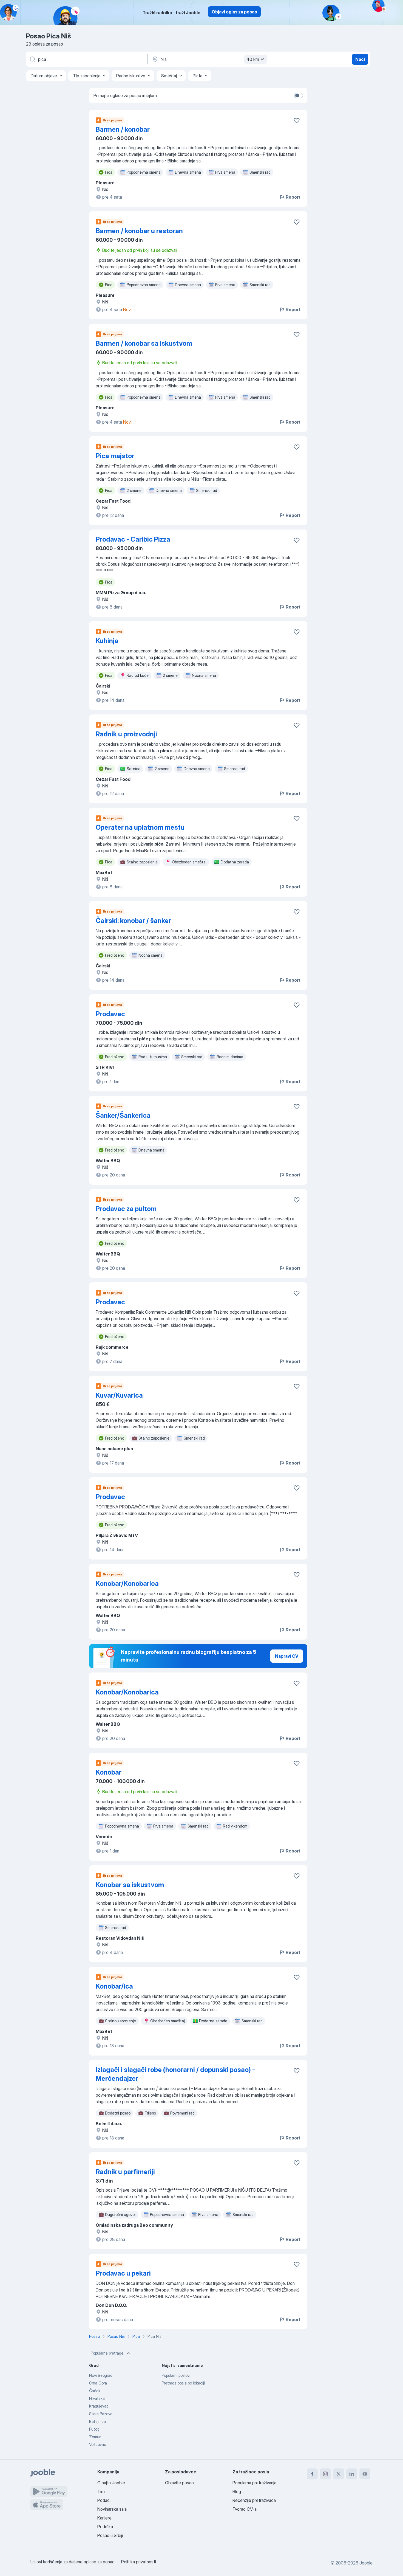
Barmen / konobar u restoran (139, 231)
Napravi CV (287, 1656)
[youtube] (365, 2474)
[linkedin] (352, 2474)
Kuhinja (107, 641)
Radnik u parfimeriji (125, 2172)
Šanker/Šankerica (123, 1115)
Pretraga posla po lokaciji (183, 2383)
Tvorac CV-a (245, 2509)
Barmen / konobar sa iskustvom (144, 343)
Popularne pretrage (107, 2353)
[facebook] (312, 2474)
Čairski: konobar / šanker (133, 921)
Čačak (95, 2391)
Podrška (105, 2527)
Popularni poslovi (176, 2375)
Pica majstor (115, 456)
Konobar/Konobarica (127, 1583)
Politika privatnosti (139, 2562)
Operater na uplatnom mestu (140, 827)
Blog (237, 2491)
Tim (101, 2491)
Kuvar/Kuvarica (119, 1395)
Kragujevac (99, 2406)
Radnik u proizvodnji (126, 734)
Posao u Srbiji (110, 2535)
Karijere (104, 2518)
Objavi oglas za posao (234, 12)
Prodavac (110, 1014)
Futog (94, 2429)
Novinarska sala (112, 2509)
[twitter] (339, 2474)
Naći (360, 59)
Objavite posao (179, 2483)
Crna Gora (98, 2383)
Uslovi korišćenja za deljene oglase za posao (73, 2562)
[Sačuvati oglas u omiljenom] (297, 120)
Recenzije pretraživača (254, 2500)
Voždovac (98, 2444)
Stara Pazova (101, 2414)
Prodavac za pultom (126, 1209)
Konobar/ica (114, 1986)
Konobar (109, 1772)
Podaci (104, 2500)
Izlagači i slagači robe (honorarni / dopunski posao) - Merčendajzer (175, 2074)
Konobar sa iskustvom (130, 1885)
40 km (253, 59)
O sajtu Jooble (111, 2483)
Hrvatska (97, 2398)
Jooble (366, 2563)
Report (293, 197)
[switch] (299, 95)
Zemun (95, 2437)
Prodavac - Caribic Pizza (133, 539)
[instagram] (325, 2474)
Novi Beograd (101, 2375)
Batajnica (97, 2421)
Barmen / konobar (123, 129)
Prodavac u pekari (123, 2273)
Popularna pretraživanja (254, 2483)
